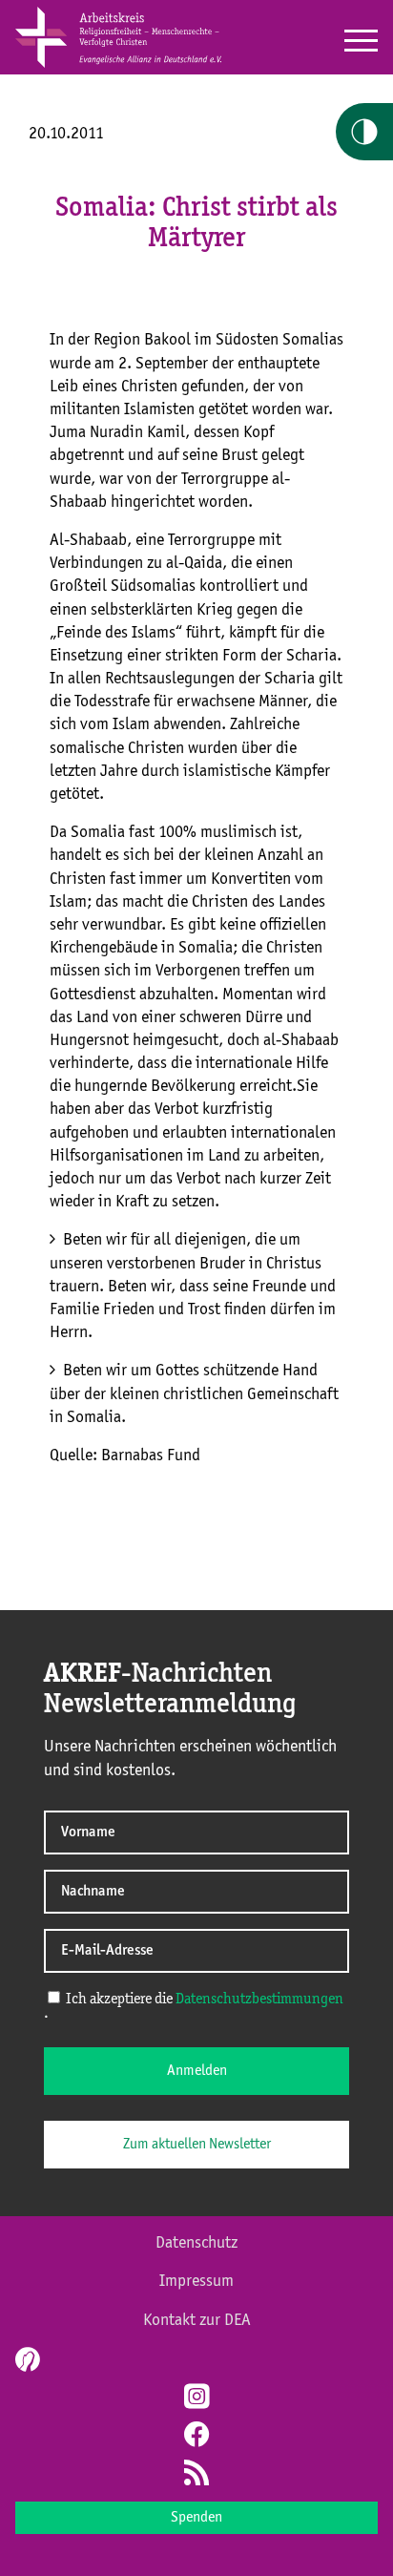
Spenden (196, 2518)
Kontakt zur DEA (197, 2320)
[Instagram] (196, 2398)
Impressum (196, 2281)
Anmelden (197, 2071)
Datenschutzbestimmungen (259, 2000)
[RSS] (196, 2475)
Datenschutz (196, 2243)
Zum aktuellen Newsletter (197, 2145)
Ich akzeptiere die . (194, 2007)
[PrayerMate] (25, 2359)
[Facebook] (196, 2437)
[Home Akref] (118, 64)
